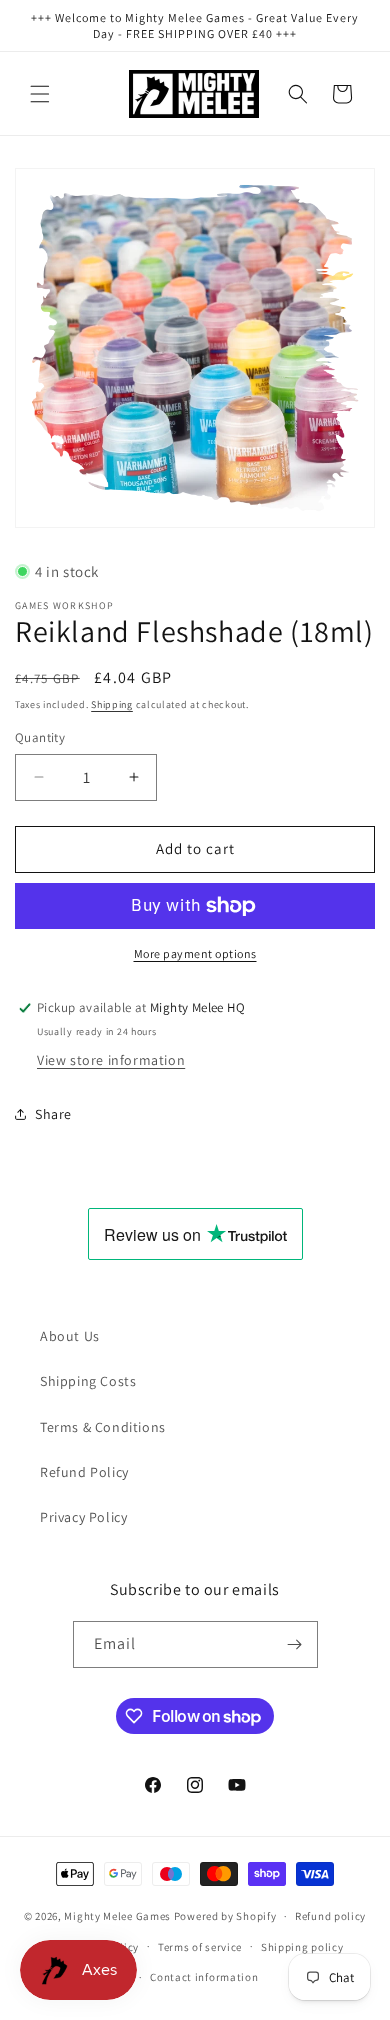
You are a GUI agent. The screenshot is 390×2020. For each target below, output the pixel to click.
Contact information (204, 1977)
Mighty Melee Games (117, 1916)
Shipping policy (302, 1947)
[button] (40, 94)
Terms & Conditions (103, 1427)
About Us (70, 1336)
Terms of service (200, 1947)
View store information (111, 1060)
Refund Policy (84, 1472)
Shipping (112, 704)
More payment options (195, 953)
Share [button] (53, 1114)
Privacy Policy (83, 1517)
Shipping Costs (88, 1381)
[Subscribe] (295, 1644)
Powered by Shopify (225, 1916)
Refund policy (330, 1916)
